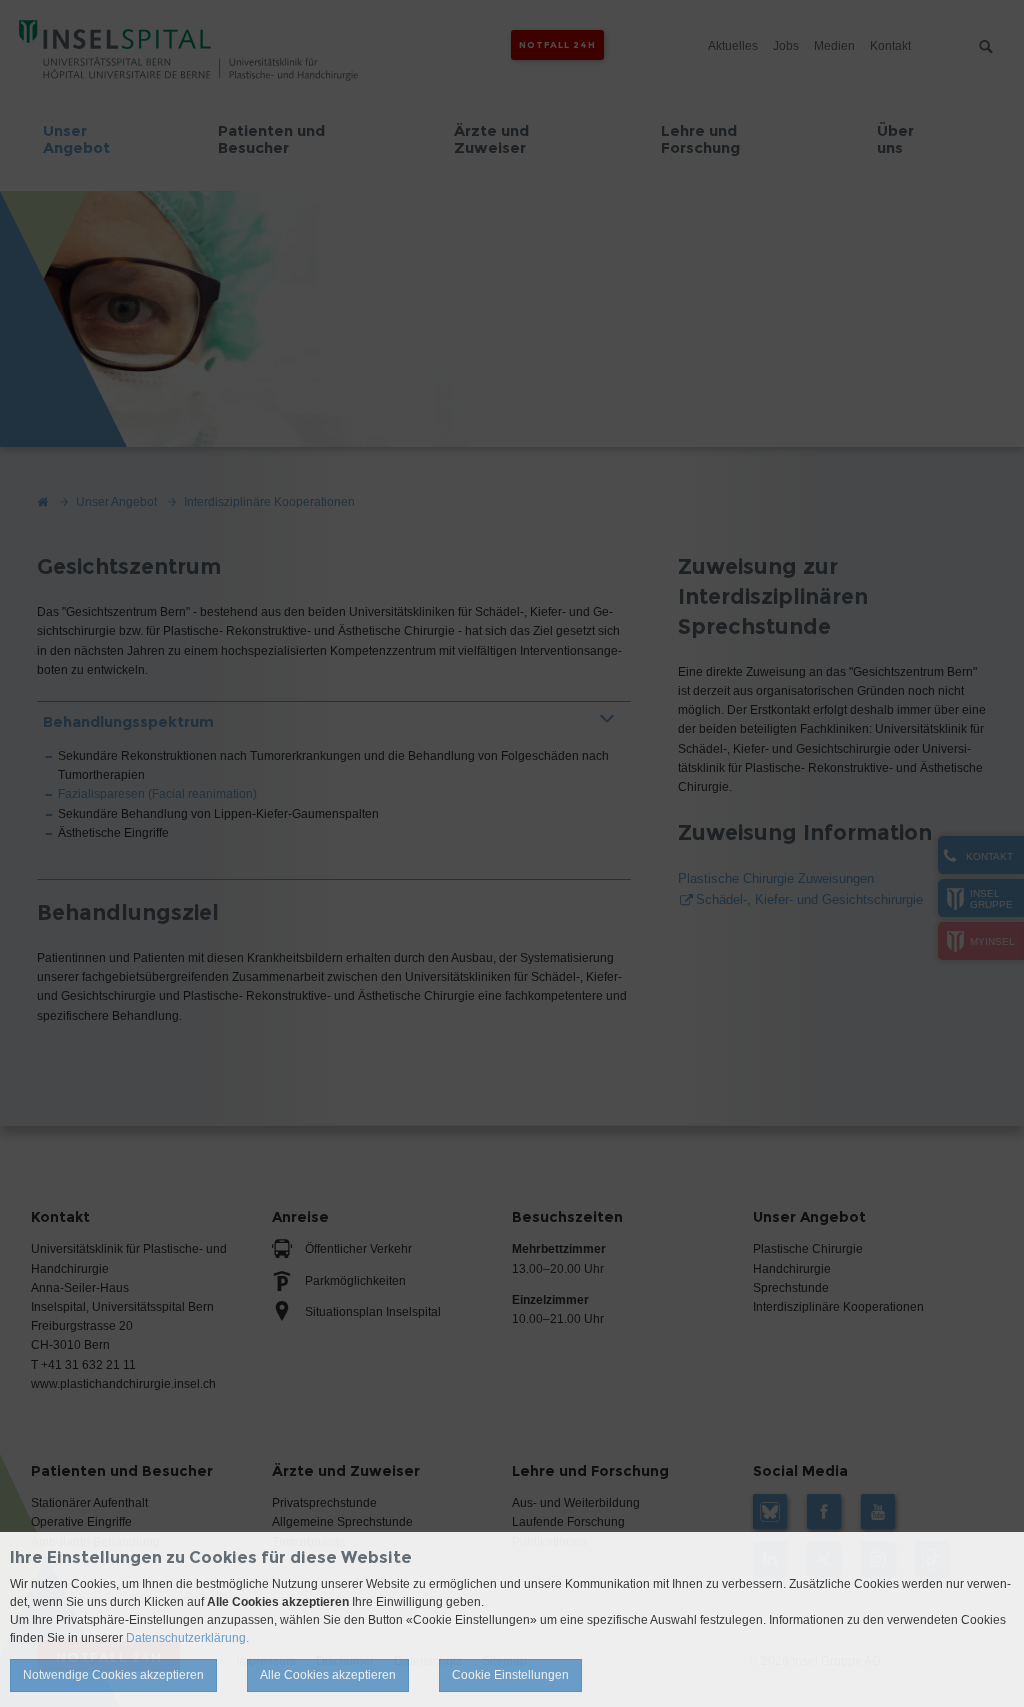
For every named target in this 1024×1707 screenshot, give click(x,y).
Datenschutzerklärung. (187, 1638)
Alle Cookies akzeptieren (328, 1675)
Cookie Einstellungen (510, 1675)
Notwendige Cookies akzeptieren (113, 1675)
